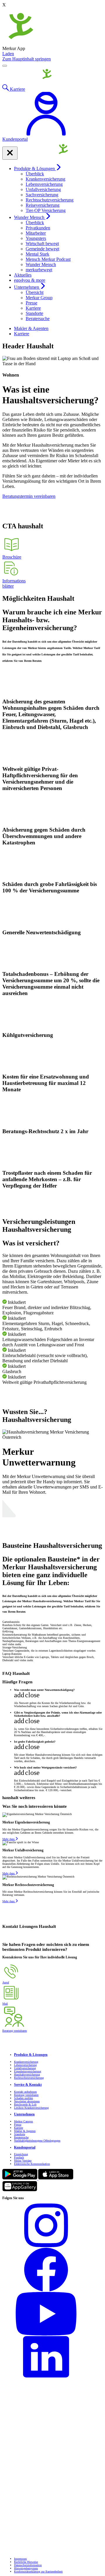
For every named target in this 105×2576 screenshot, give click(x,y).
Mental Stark (37, 254)
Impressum (20, 2559)
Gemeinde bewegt (42, 249)
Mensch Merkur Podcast (48, 259)
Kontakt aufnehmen (25, 2092)
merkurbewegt (39, 270)
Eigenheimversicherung (28, 2071)
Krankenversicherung (45, 179)
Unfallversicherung (43, 189)
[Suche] (6, 89)
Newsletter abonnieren (27, 2101)
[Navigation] (5, 66)
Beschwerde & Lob (25, 2105)
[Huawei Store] (20, 2191)
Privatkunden (38, 228)
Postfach (19, 2157)
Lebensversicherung (44, 184)
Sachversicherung (42, 195)
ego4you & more (30, 280)
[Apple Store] (56, 2179)
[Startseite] (29, 82)
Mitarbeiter (36, 233)
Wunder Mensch (30, 217)
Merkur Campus (23, 2121)
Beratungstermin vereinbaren (29, 496)
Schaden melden (23, 2098)
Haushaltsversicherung (27, 2075)
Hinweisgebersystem (26, 2568)
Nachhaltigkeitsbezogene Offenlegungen (37, 2141)
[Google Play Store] (20, 2179)
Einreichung (21, 2154)
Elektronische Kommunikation (32, 2164)
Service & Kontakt (28, 2085)
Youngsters (36, 238)
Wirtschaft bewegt (42, 244)
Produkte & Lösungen (35, 169)
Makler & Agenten (31, 328)
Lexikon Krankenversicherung (31, 2108)
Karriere (33, 308)
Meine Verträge (23, 2161)
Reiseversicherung (43, 205)
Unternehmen (27, 287)
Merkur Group (39, 298)
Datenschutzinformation (28, 2565)
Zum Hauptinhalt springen (27, 59)
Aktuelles (23, 275)
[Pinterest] (52, 2431)
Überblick (35, 174)
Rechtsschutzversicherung (50, 200)
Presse (32, 303)
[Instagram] (52, 2226)
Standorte (34, 313)
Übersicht (35, 292)
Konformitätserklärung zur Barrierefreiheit (38, 2571)
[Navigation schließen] (10, 153)
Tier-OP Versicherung (46, 210)
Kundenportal (25, 2148)
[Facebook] (52, 2270)
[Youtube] (52, 2314)
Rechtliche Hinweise (26, 2562)
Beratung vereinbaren (26, 2095)
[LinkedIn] (52, 2358)
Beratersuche (38, 319)
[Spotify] (52, 2518)
